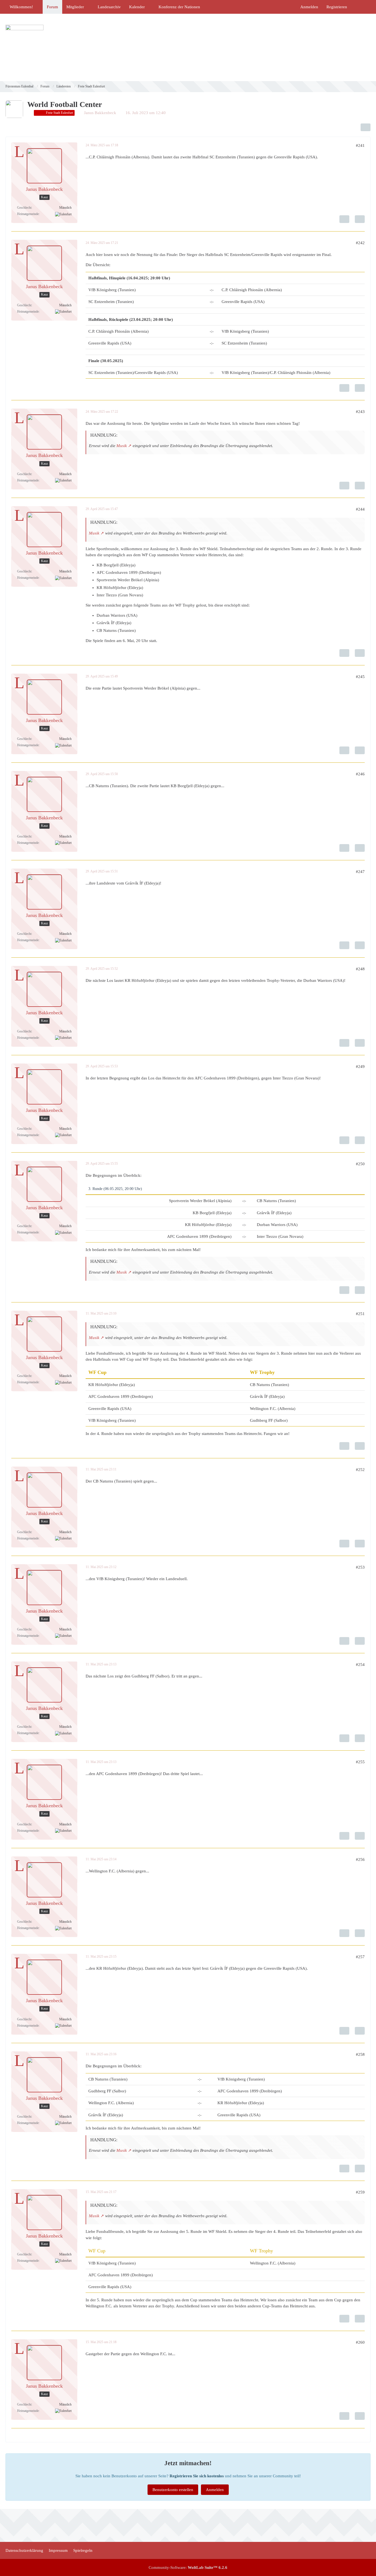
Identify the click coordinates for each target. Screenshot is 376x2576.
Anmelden (309, 7)
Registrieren (337, 7)
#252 (360, 1470)
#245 (360, 677)
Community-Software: (188, 2567)
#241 (360, 145)
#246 (360, 774)
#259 (360, 2192)
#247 (360, 872)
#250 (360, 1164)
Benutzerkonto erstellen (173, 2490)
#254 (360, 1665)
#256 (360, 1859)
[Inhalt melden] (344, 219)
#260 (360, 2342)
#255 (360, 1762)
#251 (360, 1314)
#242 (360, 243)
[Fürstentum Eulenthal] (188, 47)
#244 (360, 509)
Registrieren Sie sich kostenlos (197, 2476)
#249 (360, 1067)
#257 (360, 1957)
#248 (360, 969)
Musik (122, 446)
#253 (360, 1567)
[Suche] (361, 7)
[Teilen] (366, 127)
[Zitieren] (360, 219)
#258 (360, 2054)
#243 (360, 412)
